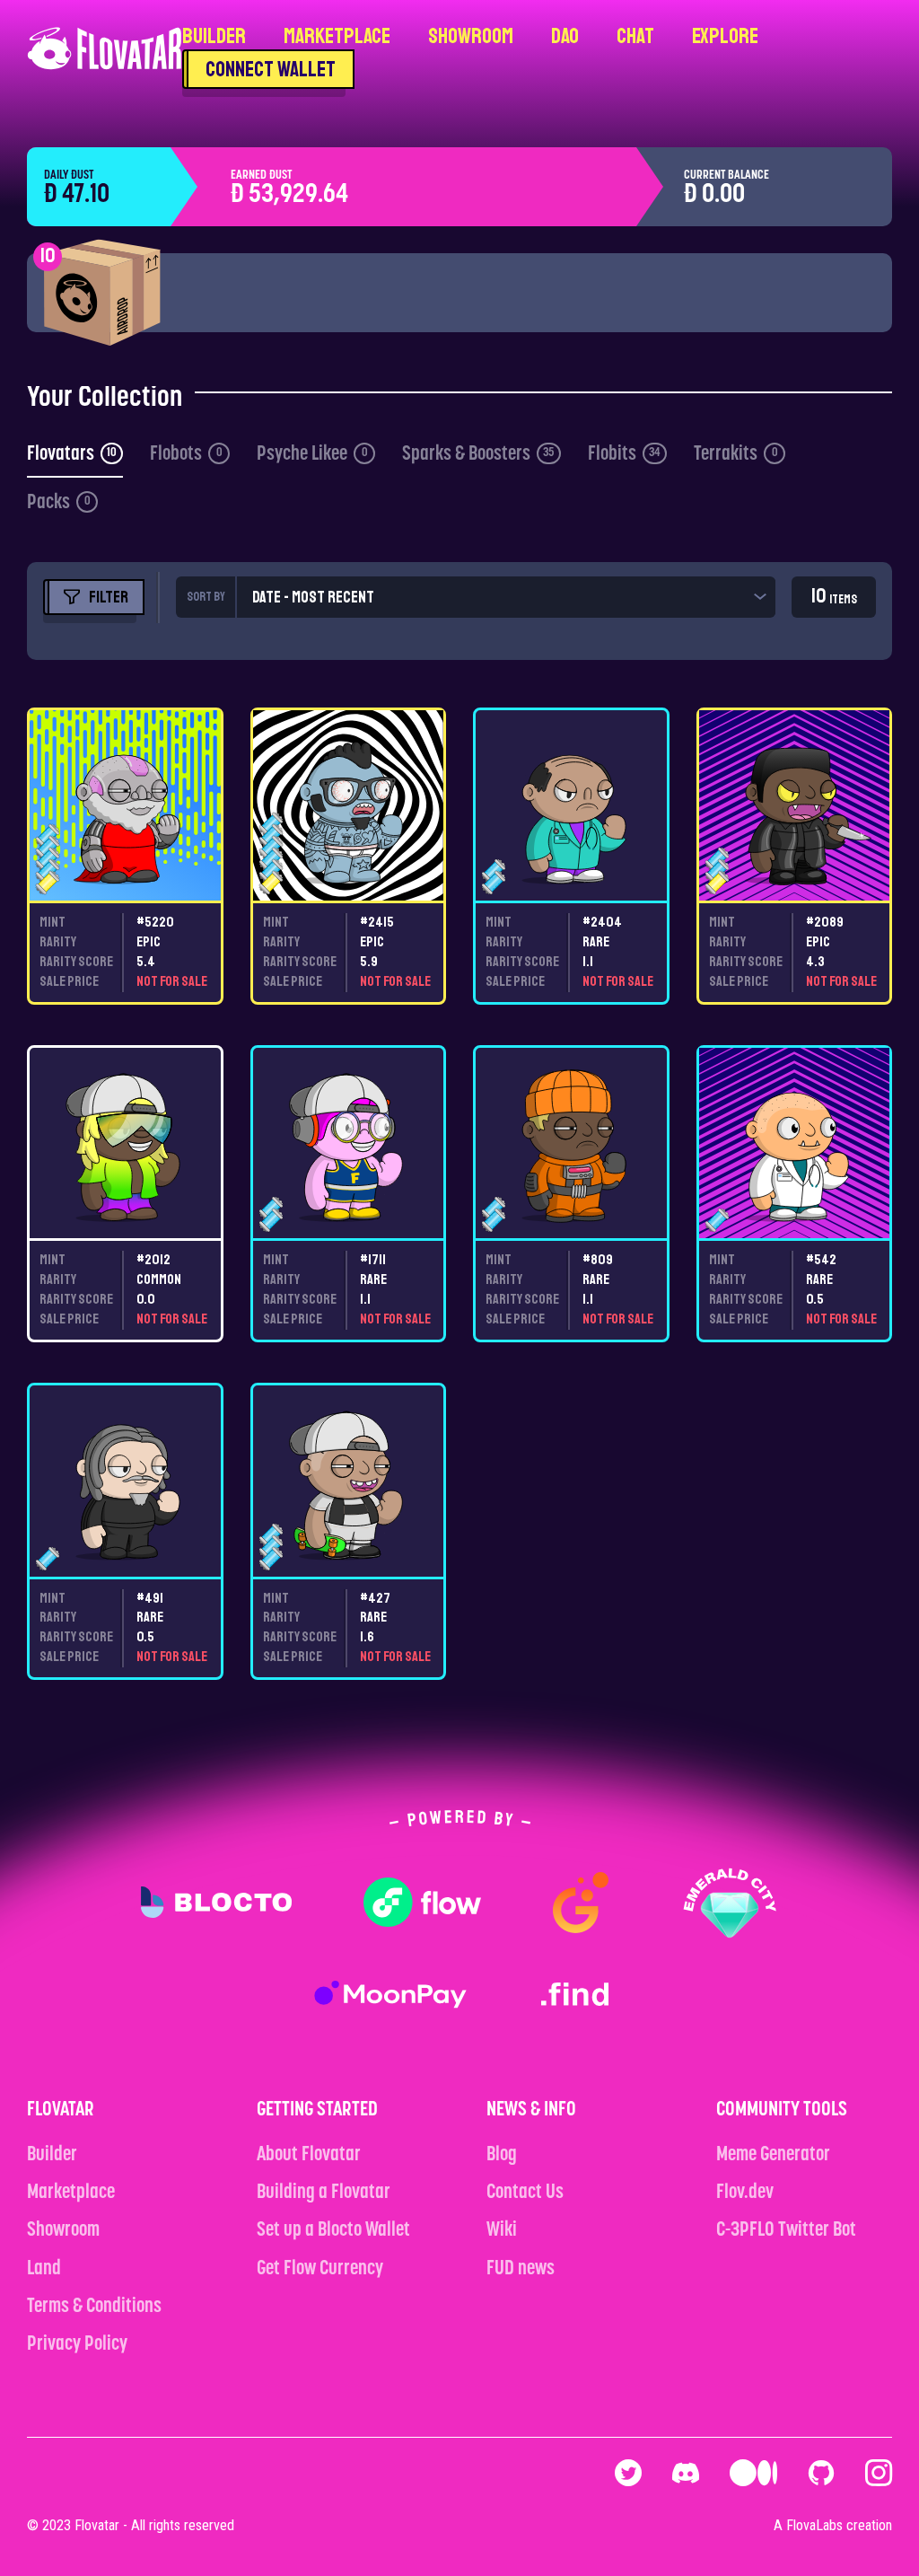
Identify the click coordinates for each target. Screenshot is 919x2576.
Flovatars (72, 455)
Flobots (186, 455)
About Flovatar (309, 2155)
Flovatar (97, 2525)
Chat (635, 36)
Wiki (502, 2231)
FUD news (521, 2269)
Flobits (624, 455)
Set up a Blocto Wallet (333, 2231)
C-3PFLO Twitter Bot (786, 2231)
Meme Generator (773, 2155)
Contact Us (525, 2193)
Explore (725, 36)
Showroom (471, 36)
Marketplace (337, 36)
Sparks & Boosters (478, 455)
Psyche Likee (312, 455)
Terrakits (736, 455)
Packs (59, 504)
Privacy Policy (77, 2345)
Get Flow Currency (320, 2269)
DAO (565, 36)
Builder (214, 36)
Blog (502, 2155)
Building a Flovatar (324, 2193)
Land (44, 2269)
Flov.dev (745, 2193)
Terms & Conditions (94, 2307)
